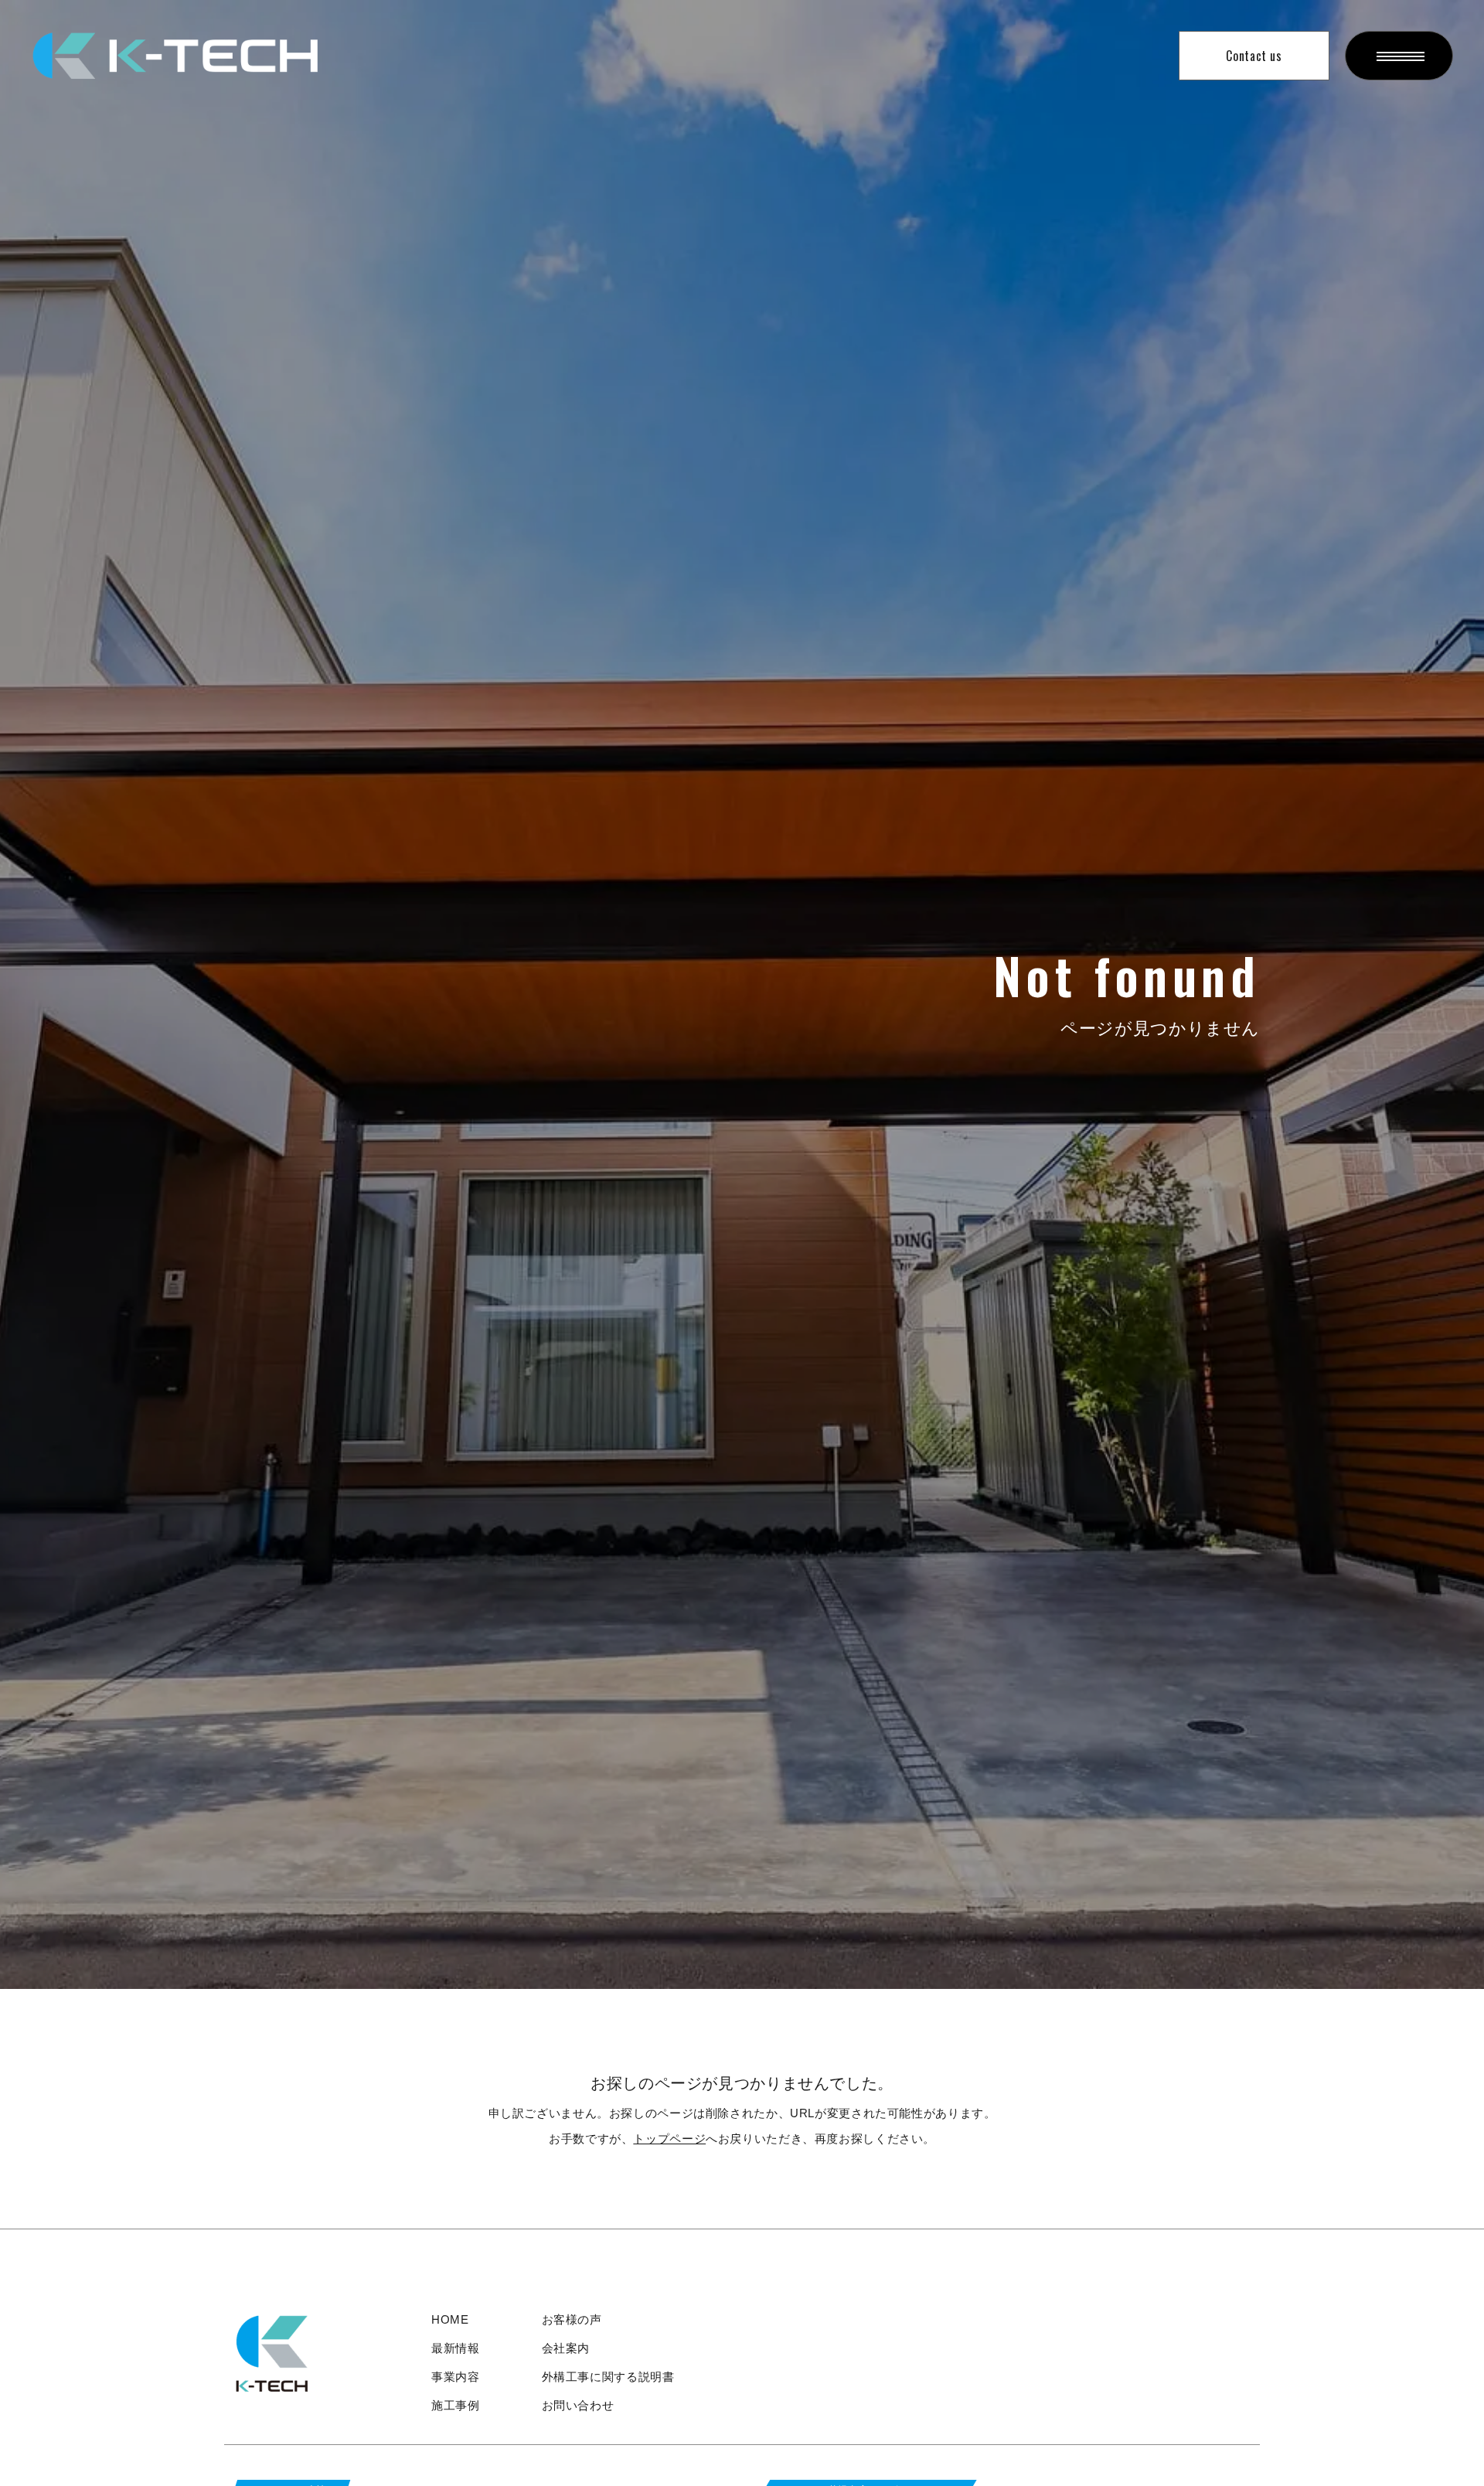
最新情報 (456, 2348)
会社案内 (566, 2348)
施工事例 (456, 2405)
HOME (450, 2319)
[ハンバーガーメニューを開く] (1399, 56)
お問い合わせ (578, 2405)
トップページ (669, 2139)
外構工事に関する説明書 (608, 2377)
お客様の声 (572, 2319)
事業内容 (456, 2377)
